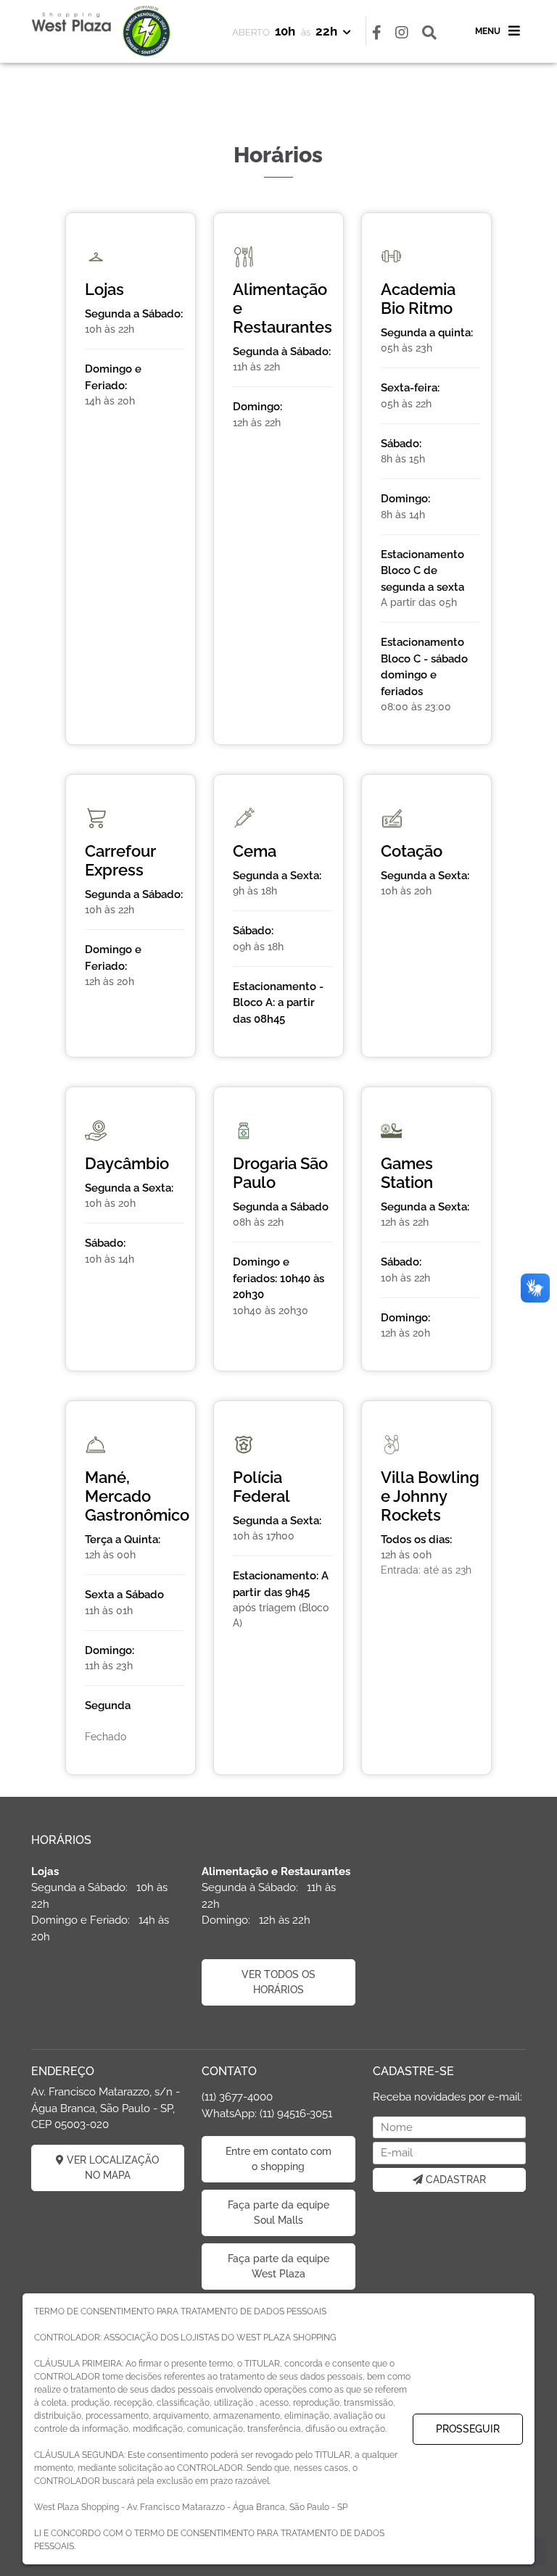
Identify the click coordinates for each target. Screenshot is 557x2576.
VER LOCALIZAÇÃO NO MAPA (111, 2168)
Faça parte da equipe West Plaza (278, 2266)
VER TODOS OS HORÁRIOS (278, 1982)
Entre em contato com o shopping (278, 2159)
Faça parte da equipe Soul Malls (278, 2213)
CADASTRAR (454, 2180)
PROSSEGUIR (468, 2429)
